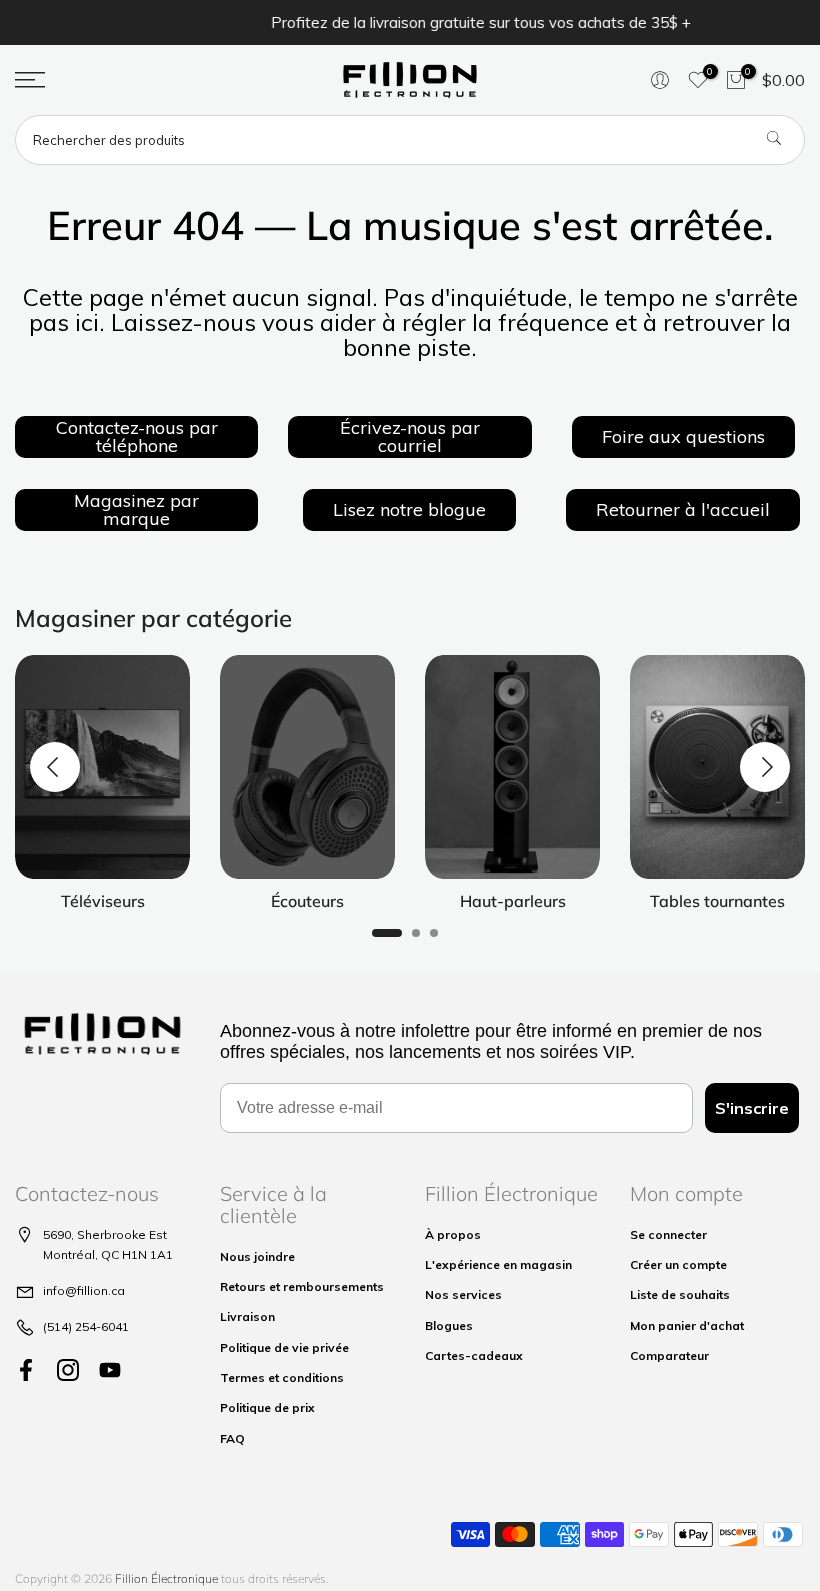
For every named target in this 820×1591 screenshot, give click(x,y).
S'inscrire (752, 1108)
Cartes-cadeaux (474, 1355)
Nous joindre (257, 1256)
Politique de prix (267, 1407)
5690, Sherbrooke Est (105, 1234)
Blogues (449, 1325)
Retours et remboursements (302, 1286)
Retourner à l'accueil (683, 509)
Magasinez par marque (136, 509)
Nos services (463, 1294)
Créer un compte (678, 1264)
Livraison (247, 1316)
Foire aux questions (683, 436)
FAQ (232, 1438)
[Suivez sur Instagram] (68, 1370)
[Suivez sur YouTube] (110, 1370)
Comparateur (669, 1355)
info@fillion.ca (84, 1290)
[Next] (765, 767)
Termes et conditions (282, 1377)
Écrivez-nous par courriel (410, 436)
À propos (453, 1234)
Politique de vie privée (284, 1347)
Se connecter (668, 1234)
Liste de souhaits (680, 1294)
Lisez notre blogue (409, 509)
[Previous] (55, 767)
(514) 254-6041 (86, 1326)
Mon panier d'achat (687, 1325)
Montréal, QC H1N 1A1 (108, 1254)
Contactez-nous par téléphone (137, 436)
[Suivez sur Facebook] (26, 1370)
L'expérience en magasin (498, 1264)
